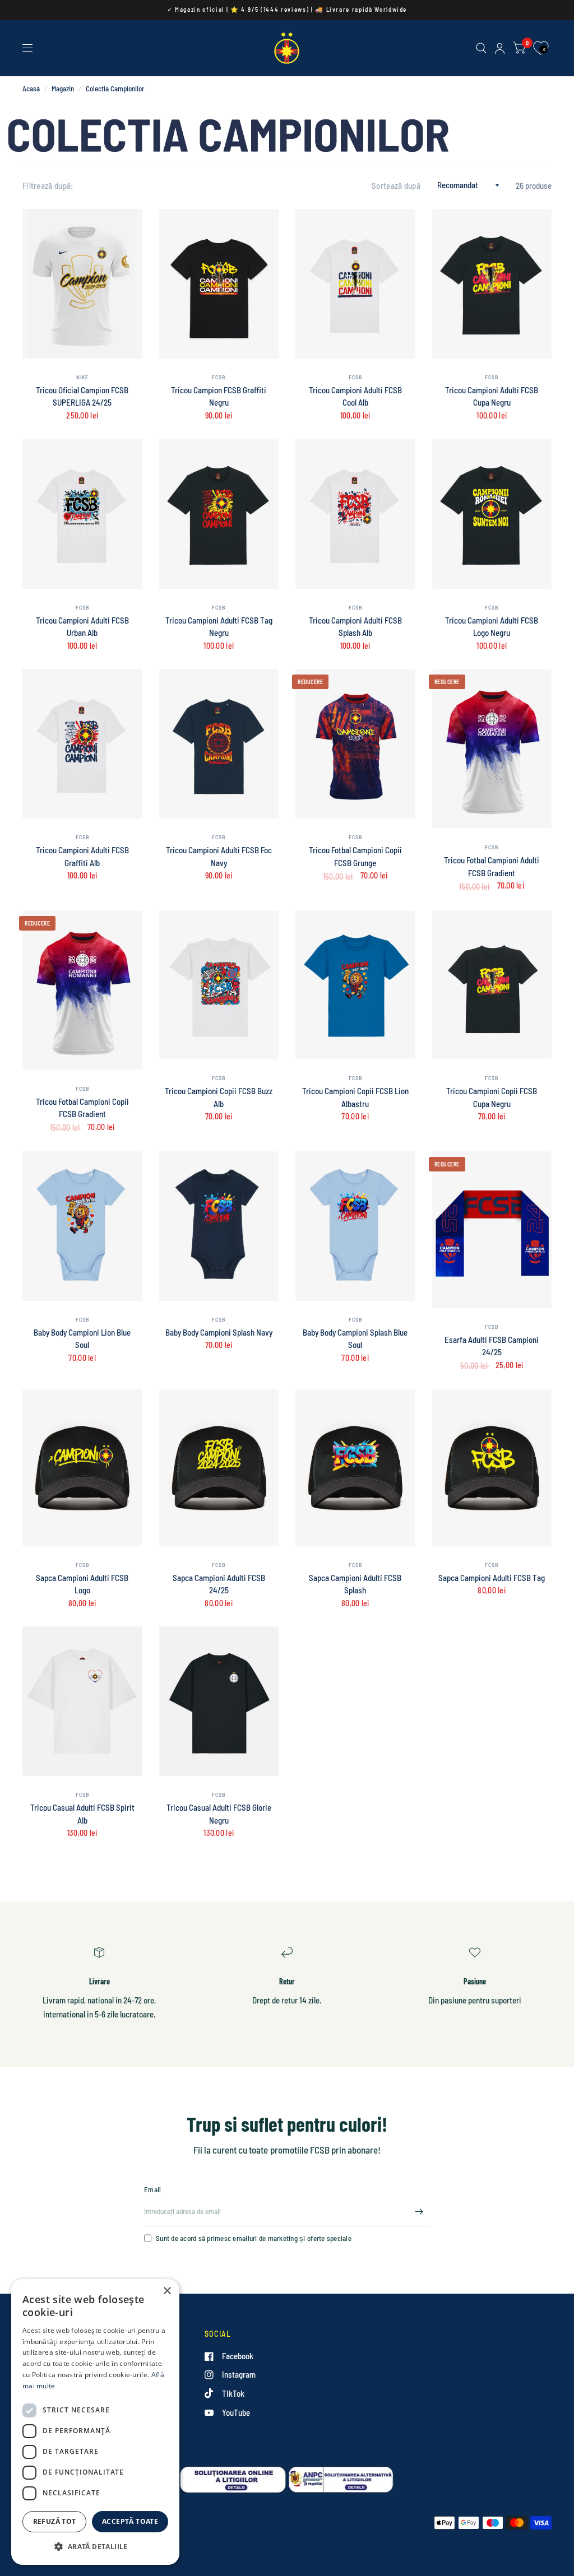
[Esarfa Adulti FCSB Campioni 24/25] (492, 1230)
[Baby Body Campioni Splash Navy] (219, 1226)
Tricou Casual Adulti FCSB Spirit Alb (82, 1814)
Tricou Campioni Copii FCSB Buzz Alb (219, 1097)
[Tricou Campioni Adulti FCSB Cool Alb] (355, 284)
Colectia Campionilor (115, 89)
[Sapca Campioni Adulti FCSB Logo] (82, 1468)
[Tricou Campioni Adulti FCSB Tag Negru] (219, 514)
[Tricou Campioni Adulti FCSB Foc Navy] (219, 744)
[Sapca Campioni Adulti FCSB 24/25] (219, 1468)
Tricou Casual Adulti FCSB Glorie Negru (219, 1814)
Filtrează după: (48, 185)
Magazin (63, 89)
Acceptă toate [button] (130, 2521)
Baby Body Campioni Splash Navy (219, 1332)
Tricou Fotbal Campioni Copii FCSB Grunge (355, 856)
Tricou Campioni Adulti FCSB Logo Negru (492, 627)
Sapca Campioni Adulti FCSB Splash (355, 1584)
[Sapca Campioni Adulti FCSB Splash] (355, 1468)
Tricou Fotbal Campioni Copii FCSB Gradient (82, 1108)
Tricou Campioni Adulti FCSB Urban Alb (82, 627)
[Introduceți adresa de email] (419, 2212)
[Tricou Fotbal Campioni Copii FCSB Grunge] (355, 744)
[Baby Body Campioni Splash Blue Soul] (355, 1226)
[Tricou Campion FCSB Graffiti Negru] (219, 284)
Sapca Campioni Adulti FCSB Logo (82, 1584)
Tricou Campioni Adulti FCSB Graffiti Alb (82, 856)
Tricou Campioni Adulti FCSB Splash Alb (355, 627)
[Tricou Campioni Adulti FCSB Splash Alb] (355, 514)
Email (152, 2189)
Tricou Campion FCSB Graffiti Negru (219, 396)
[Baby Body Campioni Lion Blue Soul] (82, 1226)
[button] (95, 2547)
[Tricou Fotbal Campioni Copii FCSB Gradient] (82, 990)
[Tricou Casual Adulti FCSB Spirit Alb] (82, 1701)
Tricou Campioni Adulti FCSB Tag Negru (219, 627)
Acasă (31, 89)
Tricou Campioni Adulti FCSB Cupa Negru (492, 396)
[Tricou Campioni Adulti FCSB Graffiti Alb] (82, 744)
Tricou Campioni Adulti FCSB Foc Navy (219, 856)
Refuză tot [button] (55, 2521)
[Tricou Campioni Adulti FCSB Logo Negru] (492, 514)
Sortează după (396, 185)
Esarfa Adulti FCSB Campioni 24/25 (492, 1346)
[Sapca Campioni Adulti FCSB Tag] (492, 1468)
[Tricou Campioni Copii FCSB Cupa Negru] (492, 985)
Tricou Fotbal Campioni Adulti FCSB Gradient (492, 866)
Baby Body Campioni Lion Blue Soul (82, 1339)
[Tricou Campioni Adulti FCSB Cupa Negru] (492, 284)
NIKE (82, 377)
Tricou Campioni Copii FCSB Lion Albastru (355, 1097)
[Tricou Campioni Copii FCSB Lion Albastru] (355, 985)
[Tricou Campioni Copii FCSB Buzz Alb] (219, 985)
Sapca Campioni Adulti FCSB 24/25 (219, 1584)
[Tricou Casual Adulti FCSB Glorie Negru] (219, 1701)
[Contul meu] (500, 48)
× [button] (167, 2291)
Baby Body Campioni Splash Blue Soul (355, 1339)
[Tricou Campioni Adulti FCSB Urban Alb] (82, 514)
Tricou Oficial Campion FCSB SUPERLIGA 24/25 (82, 396)
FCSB (219, 377)
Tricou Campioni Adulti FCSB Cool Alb (355, 396)
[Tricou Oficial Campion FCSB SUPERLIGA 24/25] (82, 284)
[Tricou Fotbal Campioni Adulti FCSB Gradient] (492, 749)
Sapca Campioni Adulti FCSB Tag (492, 1578)
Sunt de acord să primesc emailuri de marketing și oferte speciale (254, 2238)
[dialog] (95, 2422)
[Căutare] (481, 48)
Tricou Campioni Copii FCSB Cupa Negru (492, 1097)
